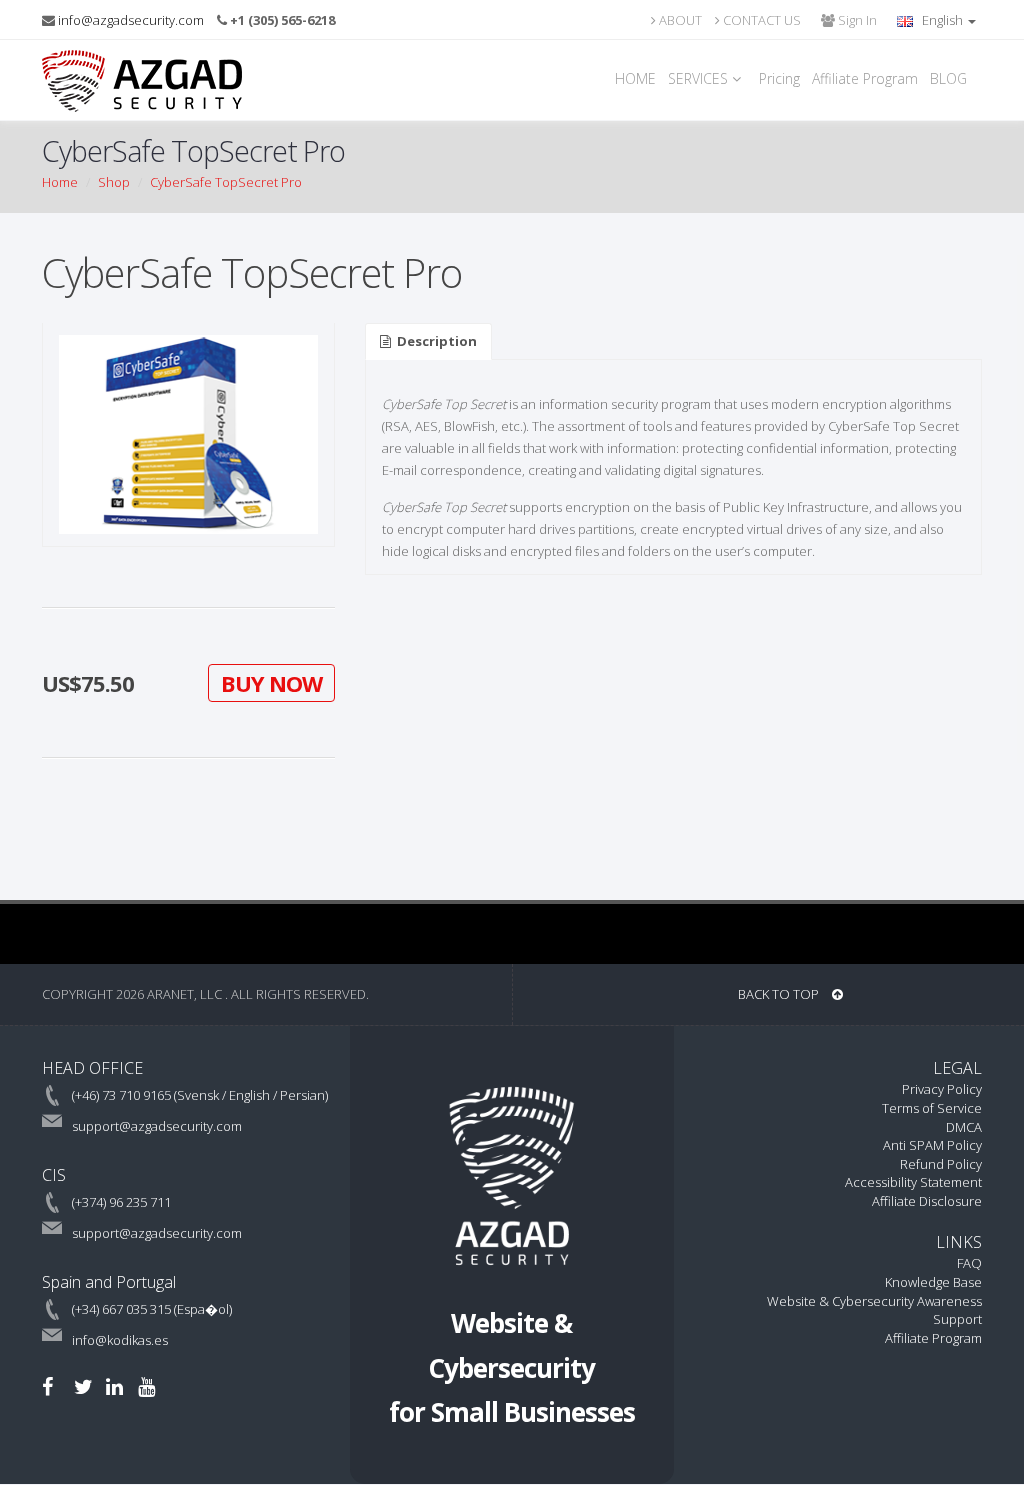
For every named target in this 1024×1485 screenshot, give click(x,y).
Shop (114, 182)
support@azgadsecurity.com (157, 1126)
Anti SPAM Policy (932, 1145)
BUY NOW (271, 683)
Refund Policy (941, 1164)
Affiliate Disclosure (927, 1201)
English (942, 20)
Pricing (779, 78)
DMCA (964, 1127)
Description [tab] (437, 341)
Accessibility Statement (913, 1182)
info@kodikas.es (120, 1340)
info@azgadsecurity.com (131, 20)
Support (957, 1319)
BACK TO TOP (780, 994)
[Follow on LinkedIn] (114, 1386)
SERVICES (700, 78)
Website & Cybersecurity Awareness (874, 1301)
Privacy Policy (942, 1089)
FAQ (969, 1263)
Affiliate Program (865, 78)
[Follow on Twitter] (83, 1386)
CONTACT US (760, 20)
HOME (635, 78)
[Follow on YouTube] (146, 1386)
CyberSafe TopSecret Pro (226, 182)
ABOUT (679, 20)
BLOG (948, 78)
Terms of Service (932, 1108)
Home (60, 182)
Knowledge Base (933, 1282)
